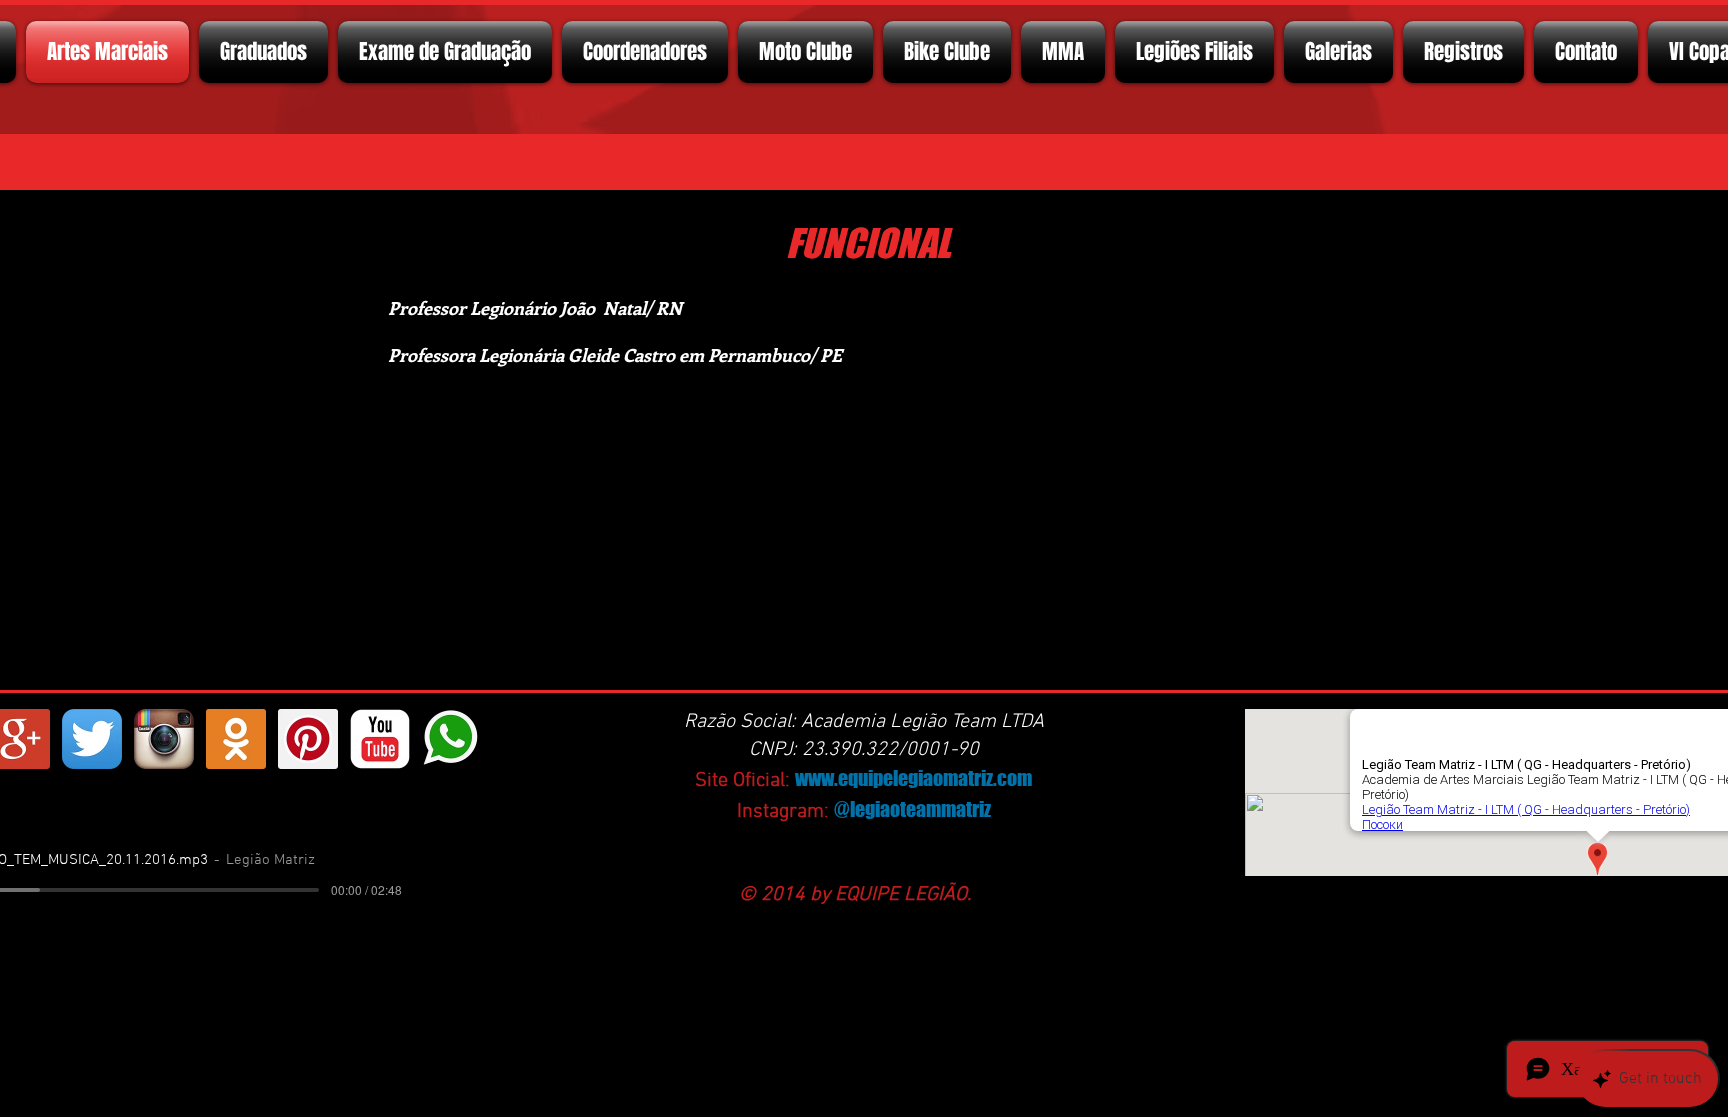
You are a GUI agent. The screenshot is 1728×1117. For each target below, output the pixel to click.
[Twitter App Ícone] (92, 739)
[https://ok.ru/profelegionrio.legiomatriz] (236, 739)
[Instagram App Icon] (164, 739)
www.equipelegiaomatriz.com (913, 778)
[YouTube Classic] (380, 739)
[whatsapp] (452, 739)
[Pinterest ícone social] (308, 739)
